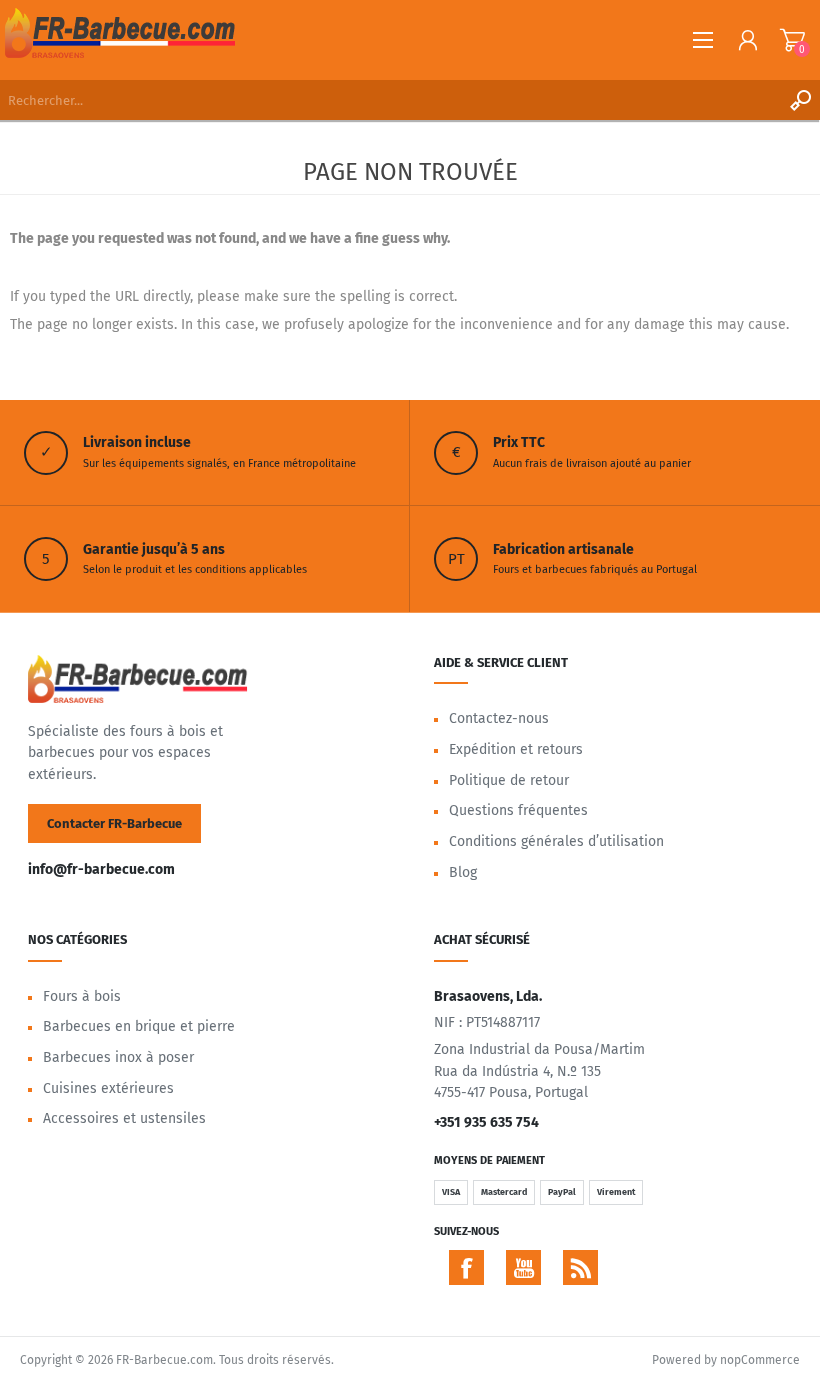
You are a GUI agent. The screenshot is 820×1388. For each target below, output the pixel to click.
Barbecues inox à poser (118, 1057)
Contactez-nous (499, 718)
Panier (792, 40)
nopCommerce (760, 1360)
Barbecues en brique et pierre (139, 1026)
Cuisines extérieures (108, 1088)
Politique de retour (509, 780)
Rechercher (800, 100)
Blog (463, 872)
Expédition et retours (516, 749)
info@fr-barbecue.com (101, 869)
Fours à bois (82, 996)
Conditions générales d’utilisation (556, 841)
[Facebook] (466, 1267)
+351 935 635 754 (486, 1122)
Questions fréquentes (518, 810)
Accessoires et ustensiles (124, 1118)
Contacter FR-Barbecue (114, 823)
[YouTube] (523, 1267)
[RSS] (580, 1267)
